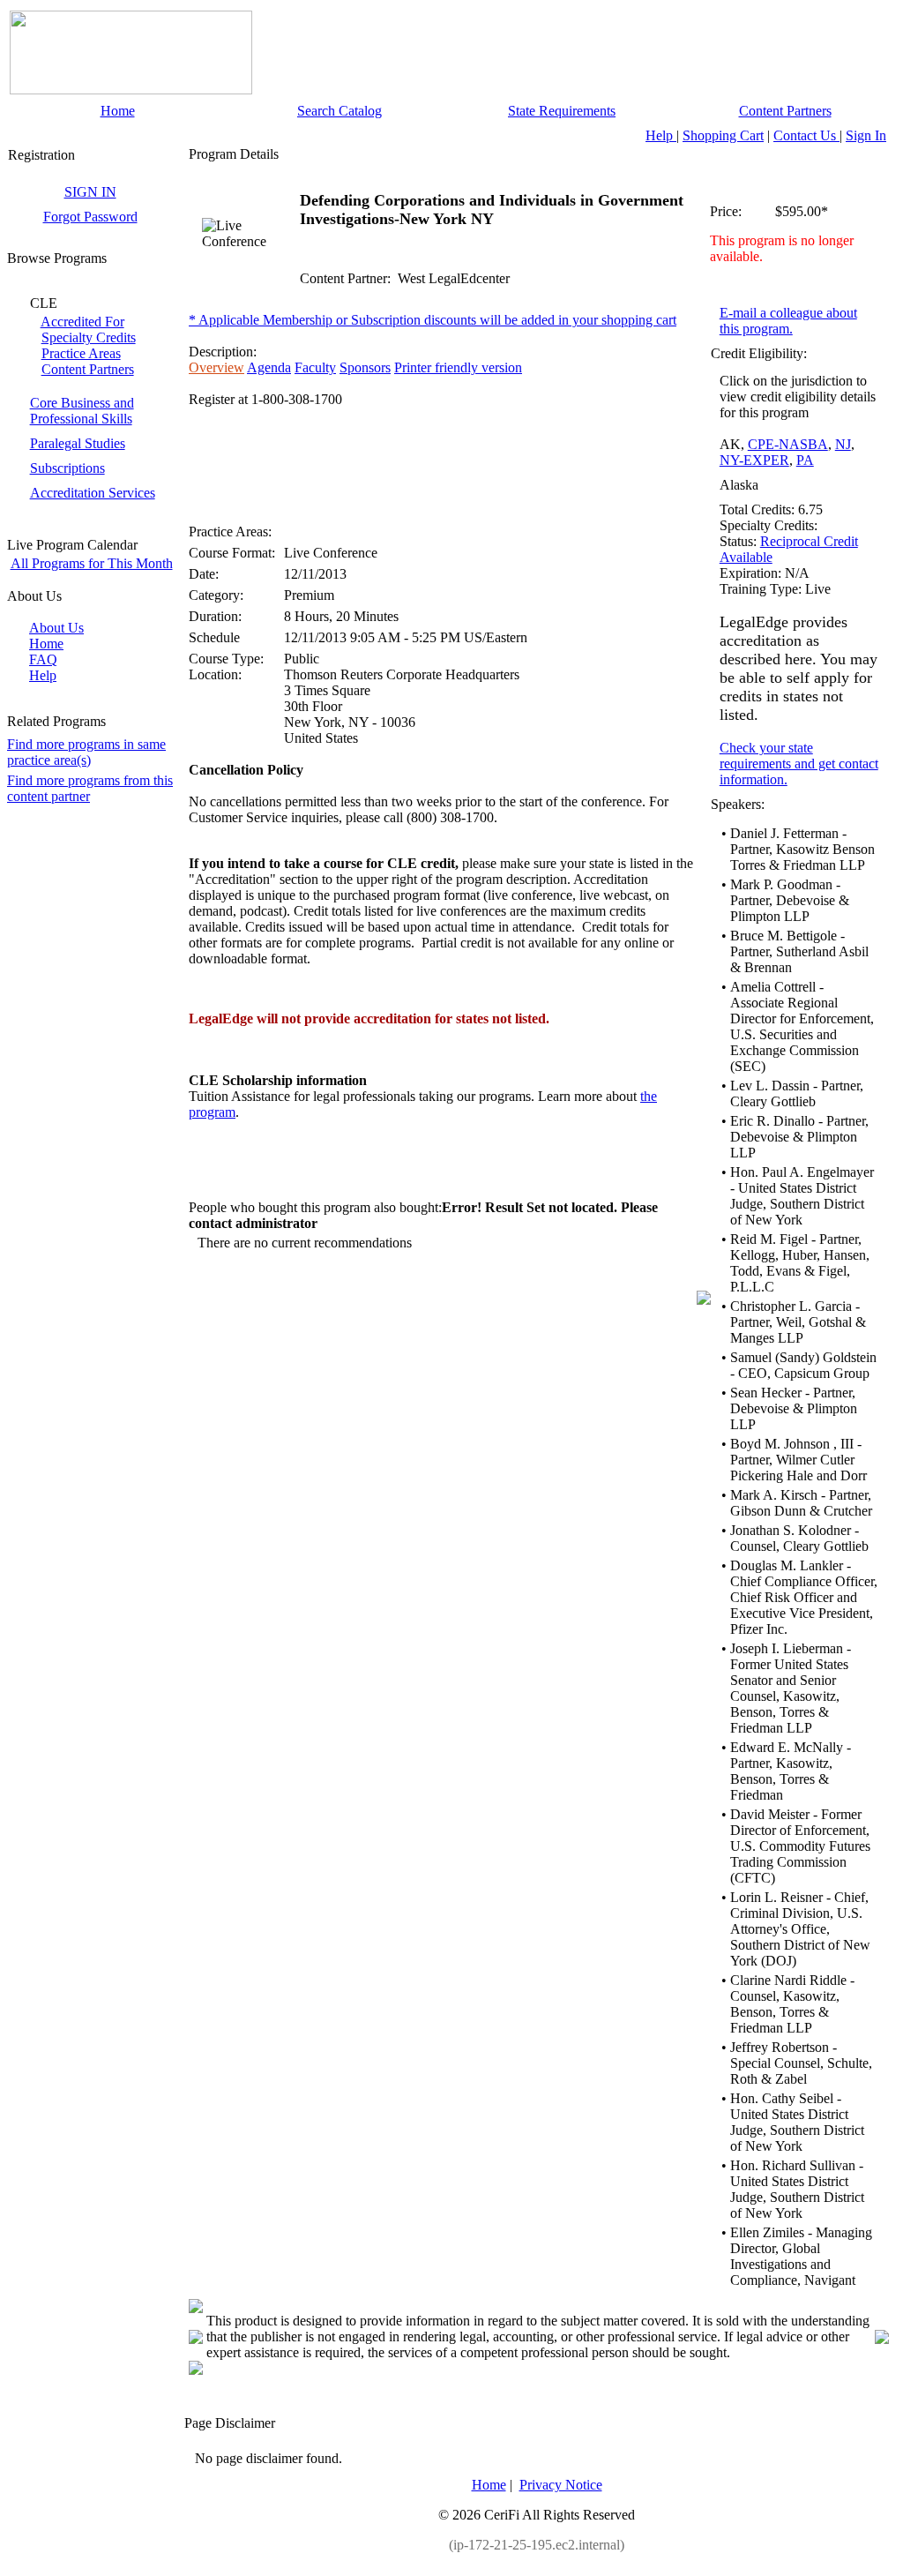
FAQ (43, 659)
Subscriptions (67, 468)
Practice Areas (81, 353)
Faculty (315, 367)
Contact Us (806, 135)
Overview (216, 367)
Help (661, 135)
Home (118, 111)
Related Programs (56, 721)
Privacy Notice (561, 2485)
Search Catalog (340, 111)
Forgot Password (90, 217)
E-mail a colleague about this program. (788, 321)
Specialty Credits (89, 337)
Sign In (866, 135)
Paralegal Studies (78, 443)
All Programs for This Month (92, 563)
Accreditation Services (93, 493)
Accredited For (82, 322)
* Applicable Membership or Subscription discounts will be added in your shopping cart (433, 320)
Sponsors (365, 367)
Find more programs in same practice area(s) (86, 752)
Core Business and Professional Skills (82, 411)
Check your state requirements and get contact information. (799, 764)
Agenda (269, 367)
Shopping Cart (723, 135)
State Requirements (562, 111)
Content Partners (785, 111)
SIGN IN (90, 192)
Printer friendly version (458, 367)
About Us (56, 628)
